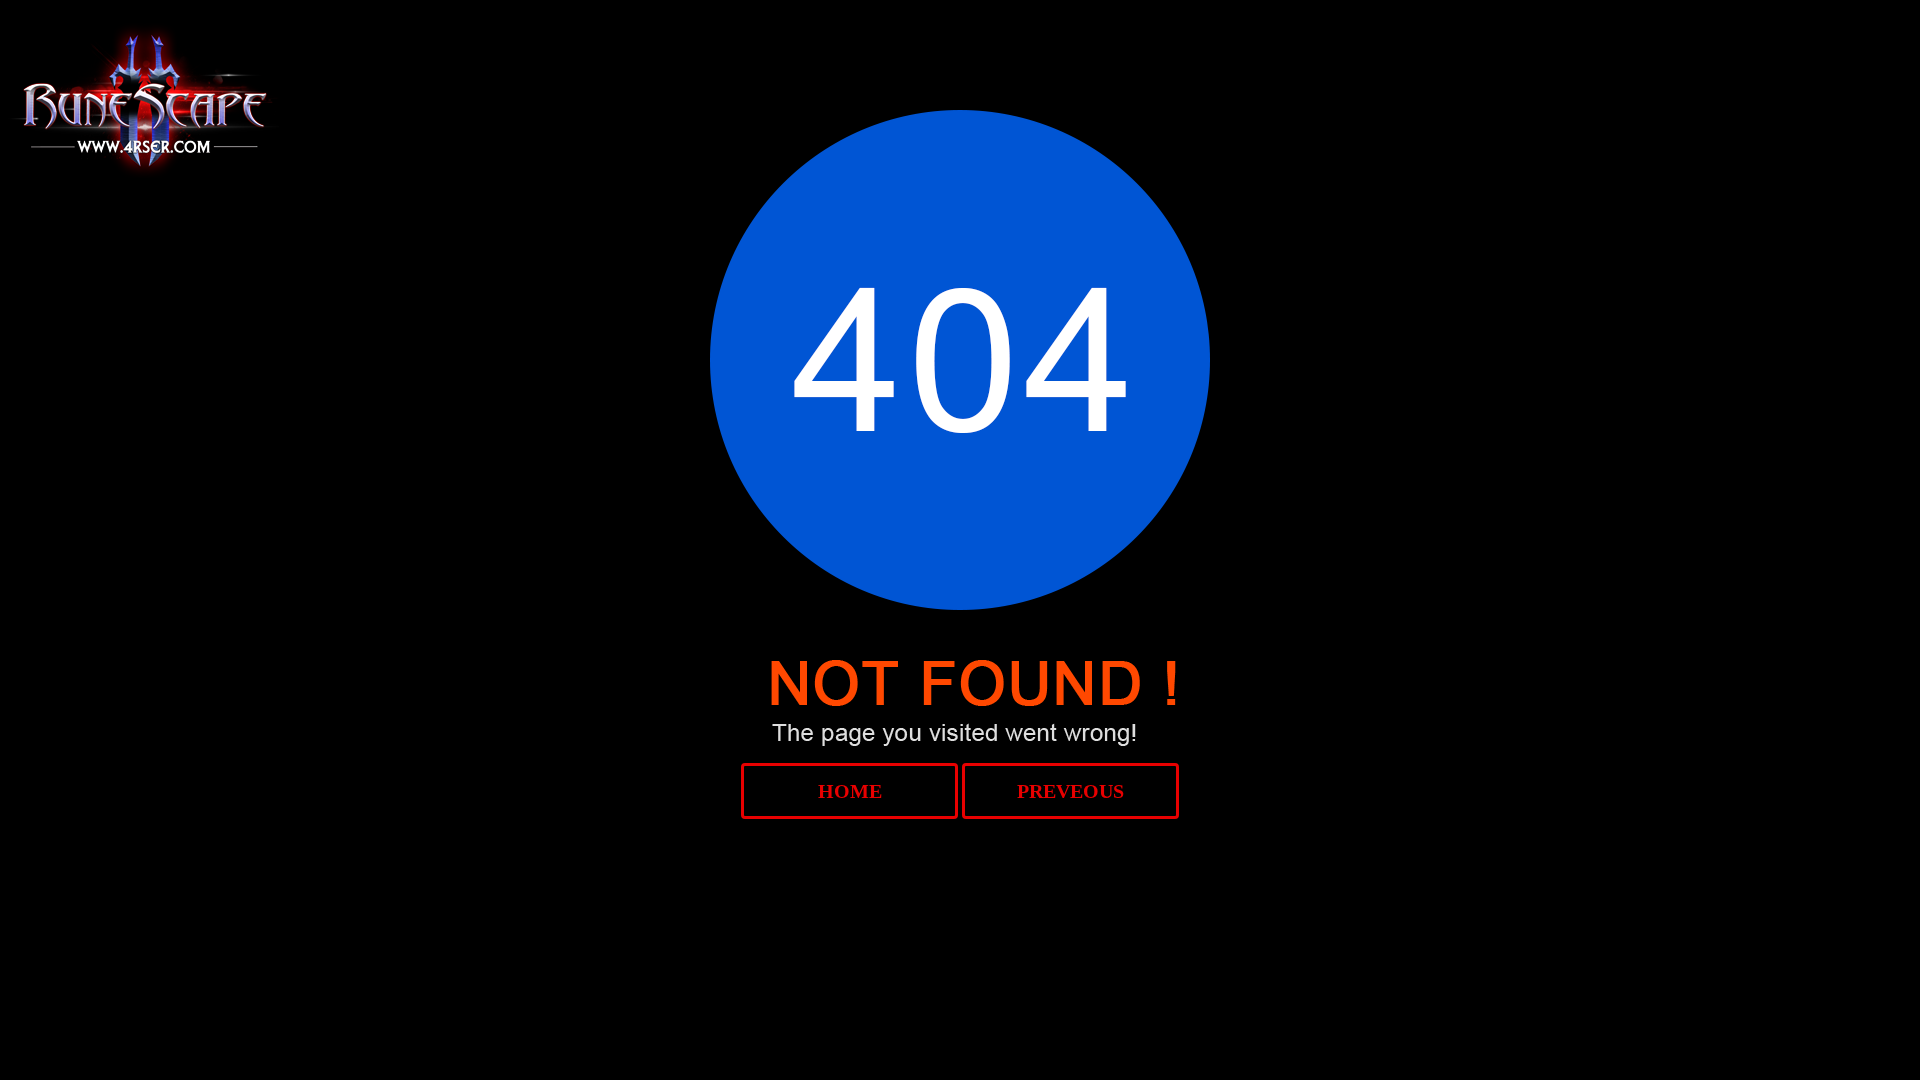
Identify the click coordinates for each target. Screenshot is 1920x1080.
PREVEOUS (1070, 791)
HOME (850, 791)
